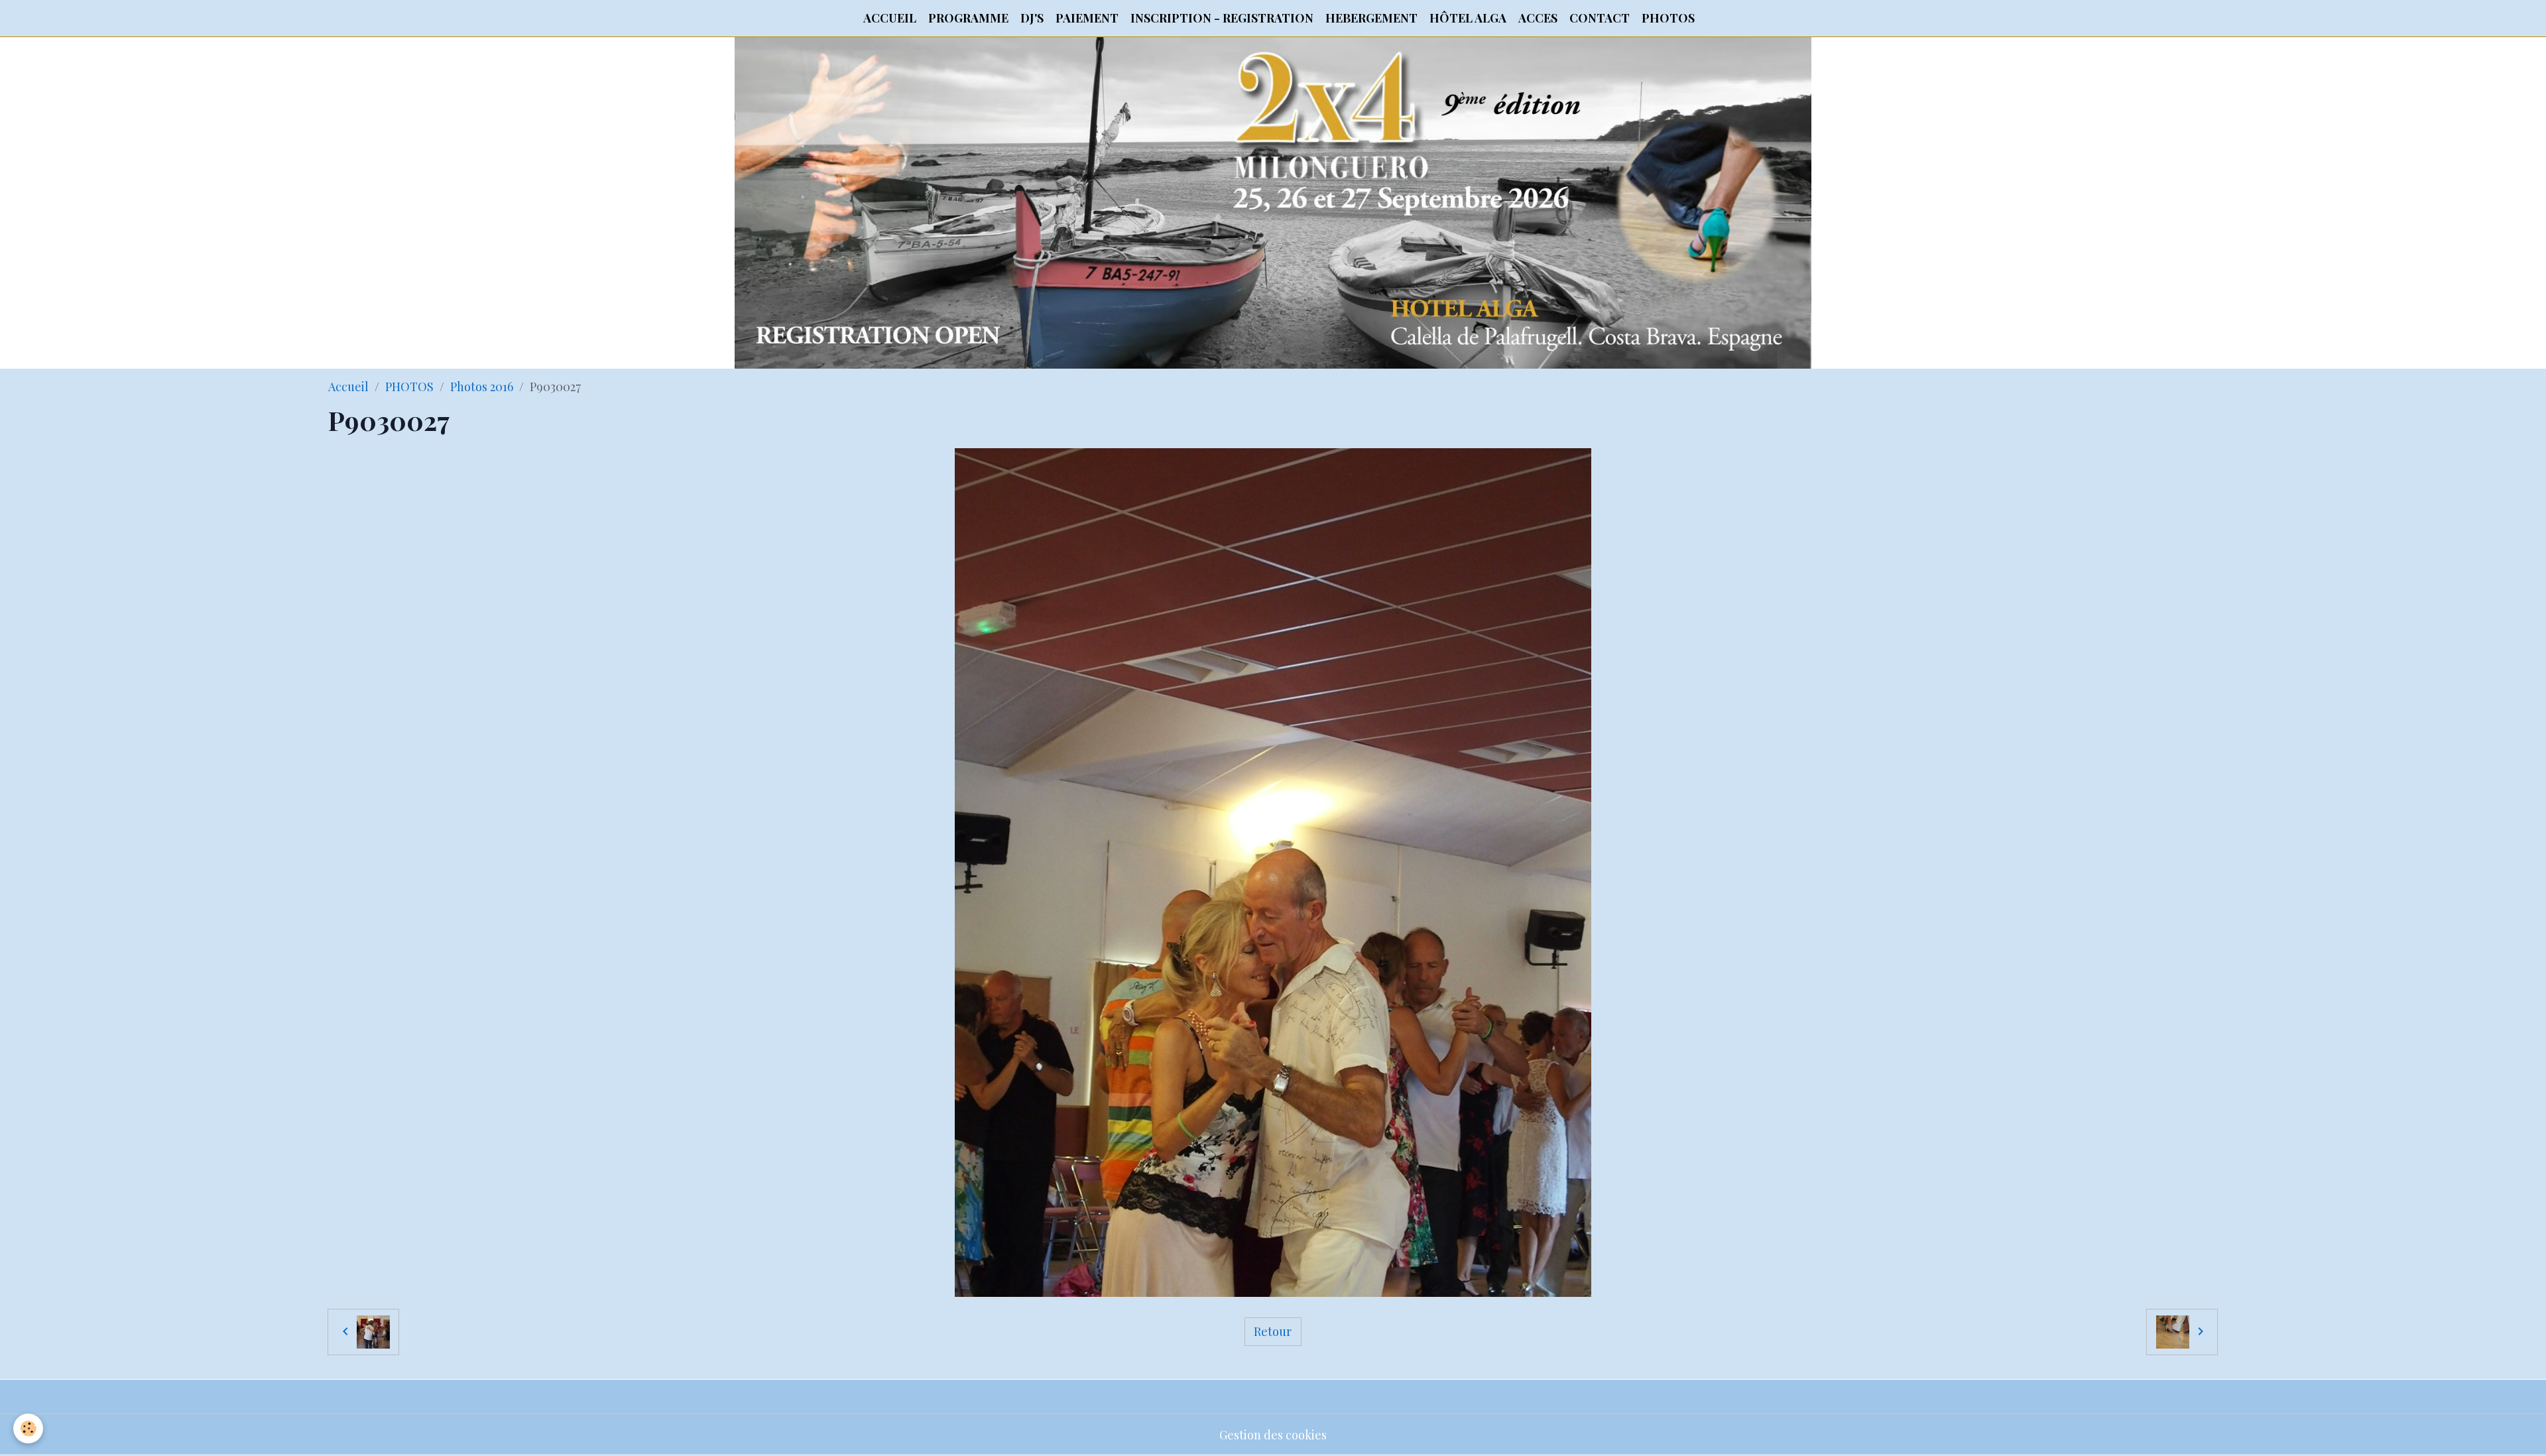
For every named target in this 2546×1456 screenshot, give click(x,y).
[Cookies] (28, 1428)
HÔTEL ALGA (1468, 18)
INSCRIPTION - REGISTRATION (1222, 18)
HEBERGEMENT (1371, 18)
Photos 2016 (482, 387)
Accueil (348, 387)
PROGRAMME (968, 18)
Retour (1273, 1331)
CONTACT (1600, 18)
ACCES (1538, 18)
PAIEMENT (1087, 18)
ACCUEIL (890, 18)
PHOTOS (1668, 18)
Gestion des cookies (1273, 1435)
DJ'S (1032, 18)
